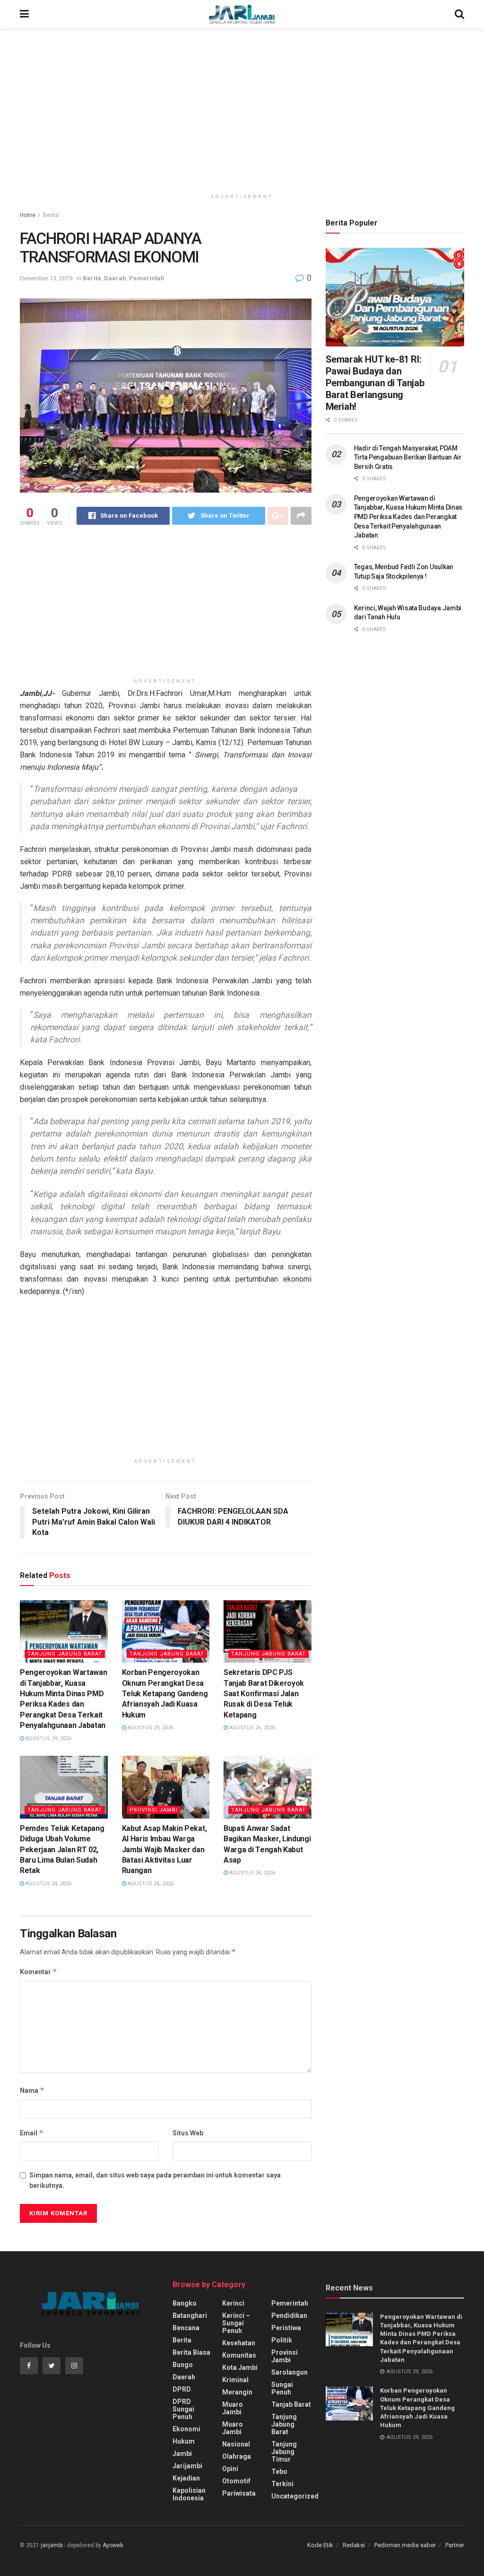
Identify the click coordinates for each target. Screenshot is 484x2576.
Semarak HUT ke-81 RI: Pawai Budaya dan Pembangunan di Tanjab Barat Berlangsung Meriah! (375, 383)
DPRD (182, 2389)
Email (32, 2133)
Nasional (236, 2444)
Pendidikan (289, 2316)
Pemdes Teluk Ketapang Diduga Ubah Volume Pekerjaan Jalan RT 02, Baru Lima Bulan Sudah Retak (62, 1850)
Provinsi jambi (154, 1810)
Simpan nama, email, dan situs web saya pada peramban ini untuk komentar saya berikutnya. (155, 2180)
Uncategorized (295, 2496)
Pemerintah (147, 278)
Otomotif (236, 2481)
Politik (282, 2340)
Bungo (183, 2365)
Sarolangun (290, 2372)
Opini (230, 2469)
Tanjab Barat (291, 2404)
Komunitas (239, 2355)
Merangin (237, 2392)
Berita (51, 215)
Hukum (184, 2441)
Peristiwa (286, 2328)
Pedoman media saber (405, 2545)
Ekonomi (186, 2429)
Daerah (115, 278)
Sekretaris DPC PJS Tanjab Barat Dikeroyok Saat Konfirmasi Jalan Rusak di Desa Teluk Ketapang (264, 1694)
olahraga (237, 2456)
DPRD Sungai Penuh (183, 2409)
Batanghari (190, 2316)
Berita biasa (191, 2352)
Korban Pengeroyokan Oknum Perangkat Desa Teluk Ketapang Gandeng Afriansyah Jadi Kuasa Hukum (165, 1694)
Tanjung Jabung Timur (284, 2452)
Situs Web (188, 2133)
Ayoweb (113, 2545)
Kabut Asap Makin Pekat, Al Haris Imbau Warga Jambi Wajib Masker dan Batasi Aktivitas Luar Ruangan (164, 1850)
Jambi (182, 2454)
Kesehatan (239, 2343)
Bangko (185, 2303)
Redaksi (354, 2545)
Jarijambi (187, 2466)
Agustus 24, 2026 (48, 1884)
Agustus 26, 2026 (251, 1728)
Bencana (186, 2328)
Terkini (282, 2484)
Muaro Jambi (233, 2408)
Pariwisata (239, 2493)
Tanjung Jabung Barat (65, 1654)
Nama (32, 2090)
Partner (455, 2545)
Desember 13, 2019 (46, 278)
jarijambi (52, 2545)
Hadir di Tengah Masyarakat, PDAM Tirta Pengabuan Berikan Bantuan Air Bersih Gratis (408, 457)
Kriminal (235, 2380)
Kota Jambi (240, 2368)
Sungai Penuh (282, 2388)
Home (28, 215)
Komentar (39, 1972)
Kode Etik (320, 2545)
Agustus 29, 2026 (48, 1739)
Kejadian (186, 2478)
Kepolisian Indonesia (189, 2494)
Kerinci (233, 2303)
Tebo (279, 2472)
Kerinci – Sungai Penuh (236, 2323)
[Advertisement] (242, 109)
